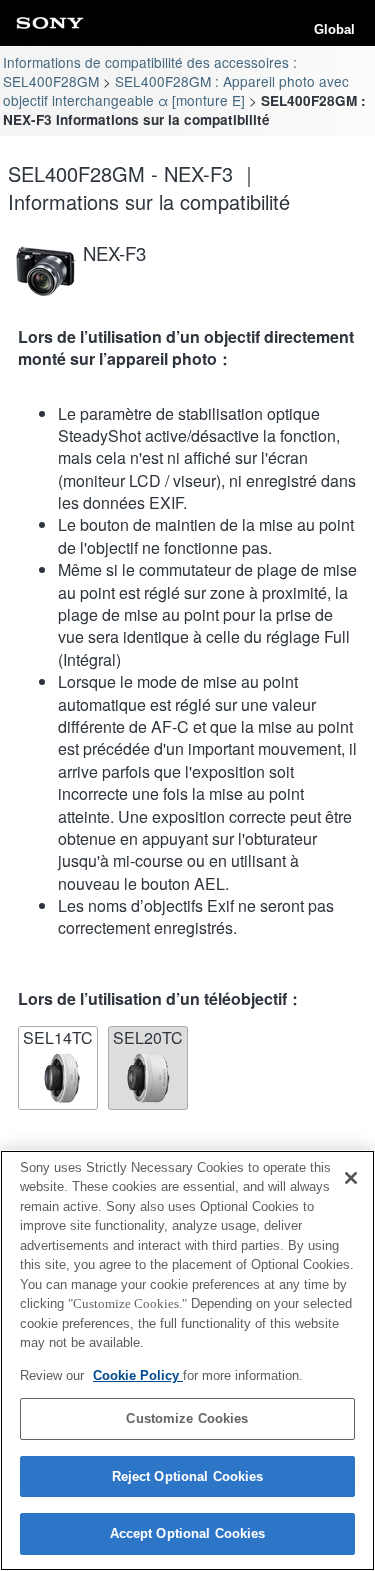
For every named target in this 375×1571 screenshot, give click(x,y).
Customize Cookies (187, 1418)
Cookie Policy (138, 1375)
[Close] (351, 1178)
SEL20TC (148, 1037)
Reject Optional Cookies (188, 1476)
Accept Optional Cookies (188, 1533)
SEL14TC (58, 1037)
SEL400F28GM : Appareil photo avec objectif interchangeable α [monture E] (175, 90)
